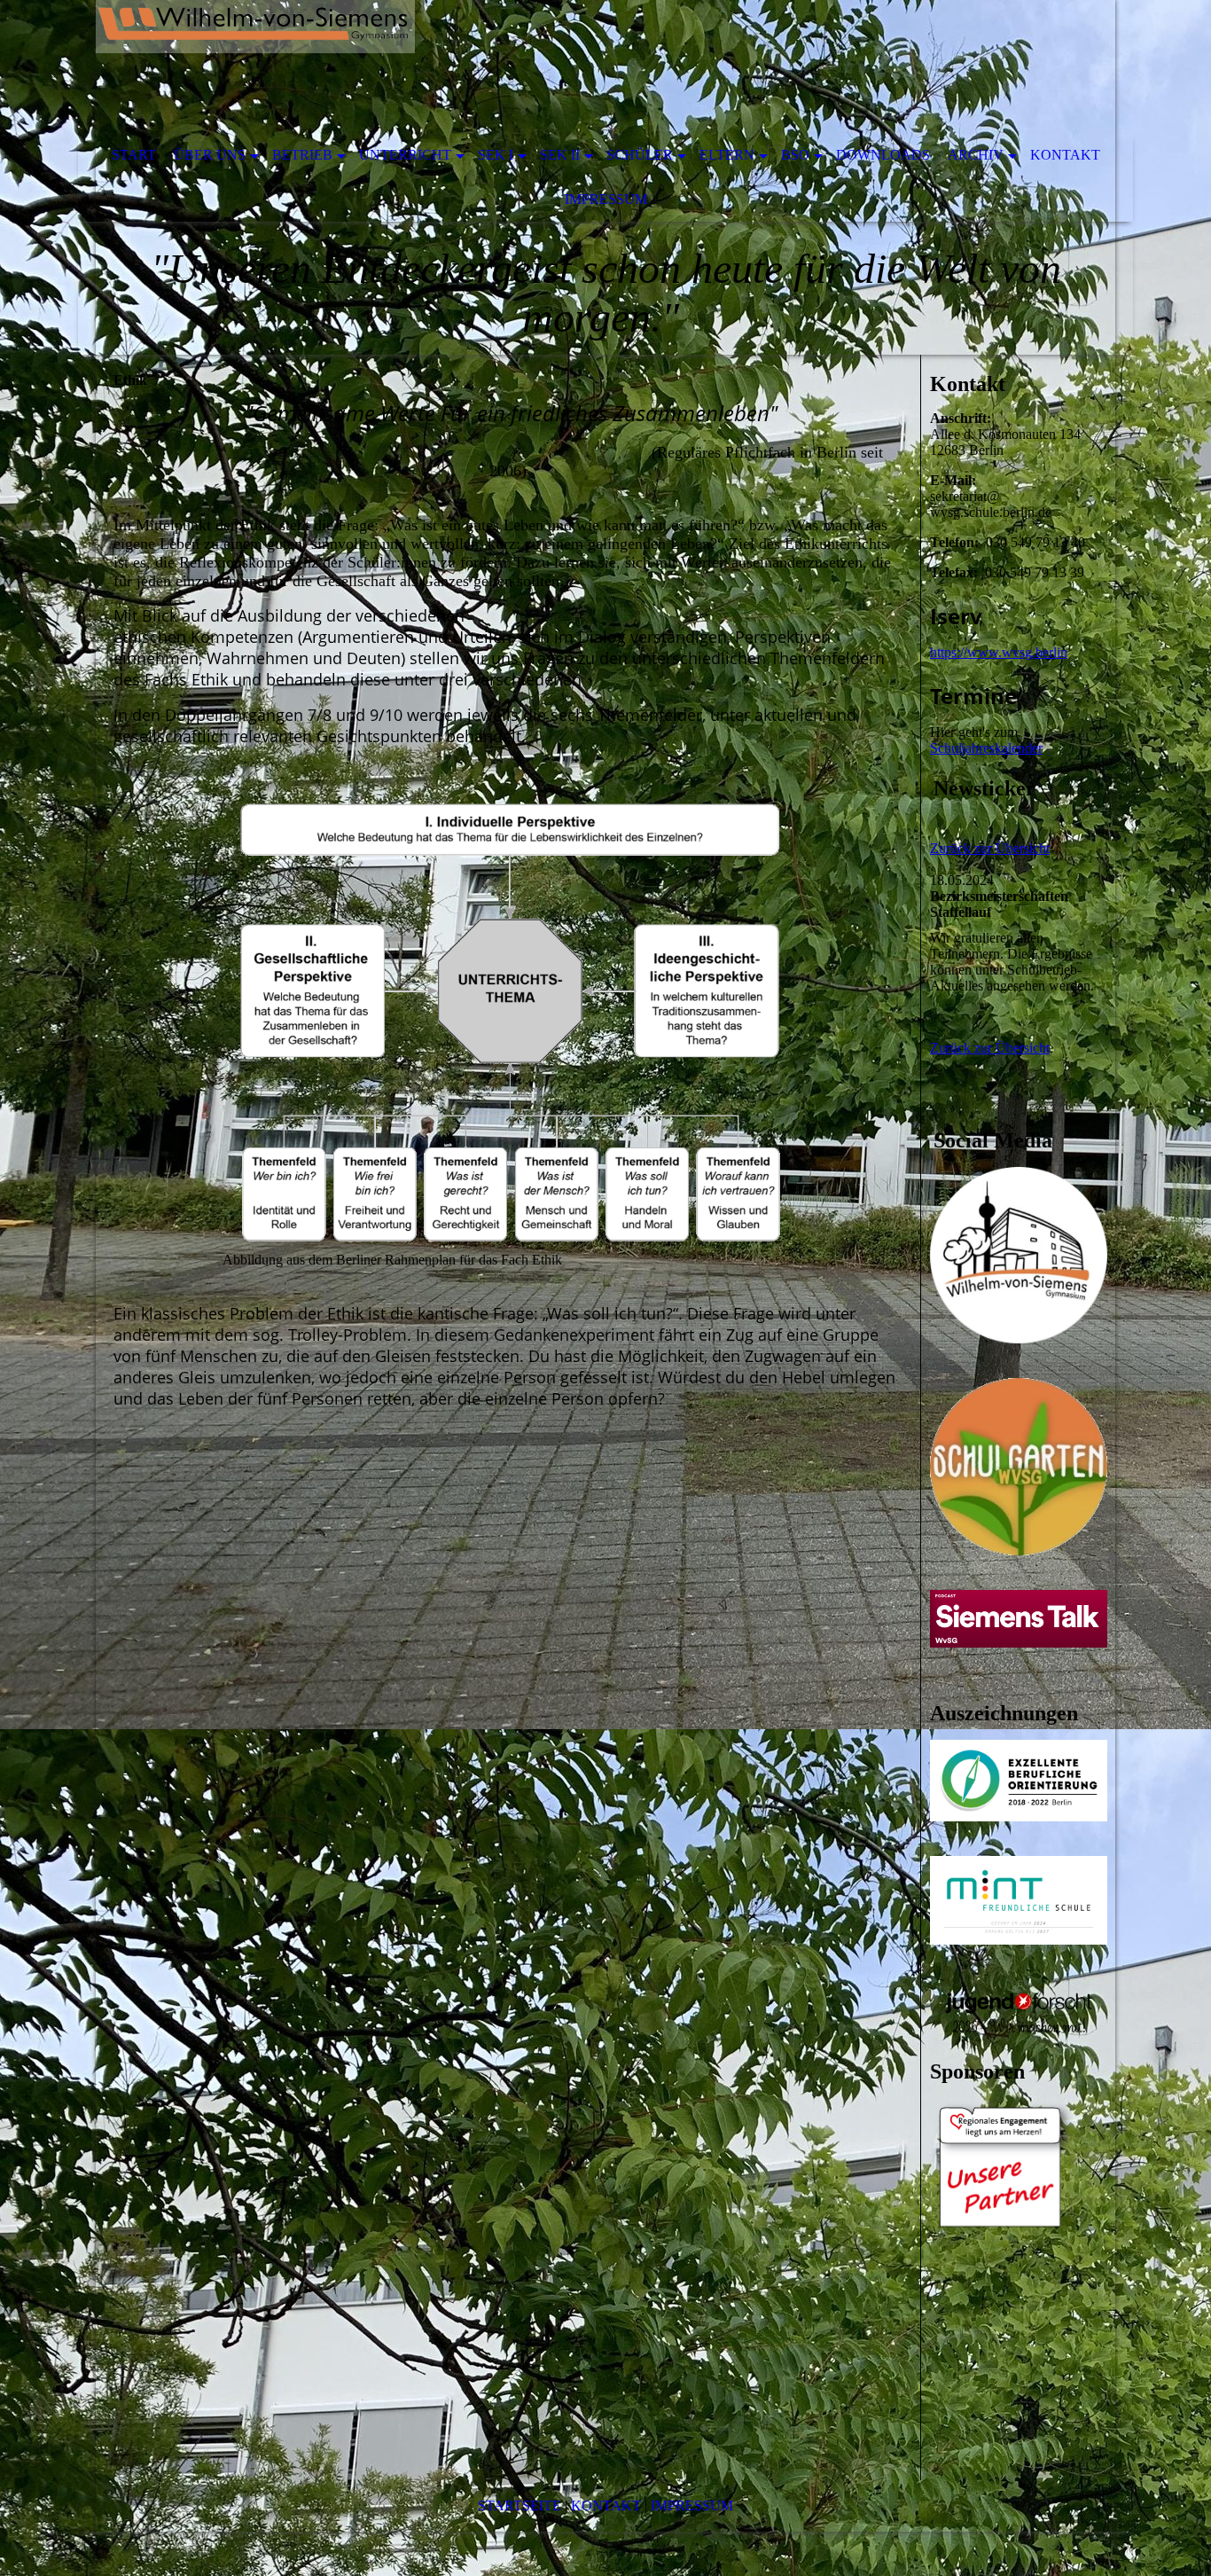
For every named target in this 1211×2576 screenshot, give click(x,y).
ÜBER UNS (210, 155)
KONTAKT (606, 2506)
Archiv (976, 155)
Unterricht (405, 155)
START (134, 155)
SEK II (560, 155)
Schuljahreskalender (986, 748)
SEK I (496, 155)
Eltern (727, 155)
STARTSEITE (520, 2506)
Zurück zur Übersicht (990, 848)
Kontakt (1065, 155)
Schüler (640, 155)
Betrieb (302, 155)
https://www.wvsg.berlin (999, 652)
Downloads (883, 155)
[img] (552, 67)
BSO (795, 155)
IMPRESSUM (692, 2506)
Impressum (606, 199)
